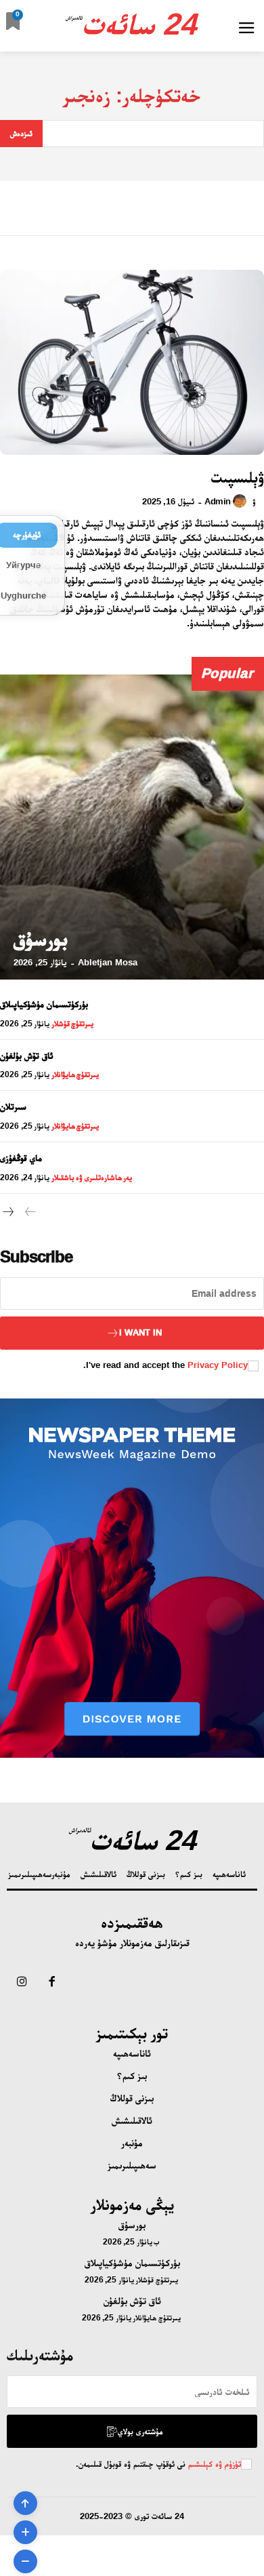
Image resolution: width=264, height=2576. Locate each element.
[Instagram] (22, 1983)
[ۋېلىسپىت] (132, 362)
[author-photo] (242, 501)
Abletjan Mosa (108, 962)
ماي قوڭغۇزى (21, 1158)
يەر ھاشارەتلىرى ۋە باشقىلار (92, 1178)
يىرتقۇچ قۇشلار (73, 1024)
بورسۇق (41, 939)
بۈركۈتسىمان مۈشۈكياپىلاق (44, 1004)
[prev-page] (30, 1213)
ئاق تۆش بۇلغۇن (27, 1055)
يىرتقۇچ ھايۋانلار (75, 1074)
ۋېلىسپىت (238, 477)
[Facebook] (51, 1983)
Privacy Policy (218, 1365)
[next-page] (8, 1213)
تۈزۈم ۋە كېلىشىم (213, 2464)
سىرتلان (13, 1106)
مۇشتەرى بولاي (140, 2431)
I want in (140, 1332)
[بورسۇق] (132, 827)
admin (218, 501)
